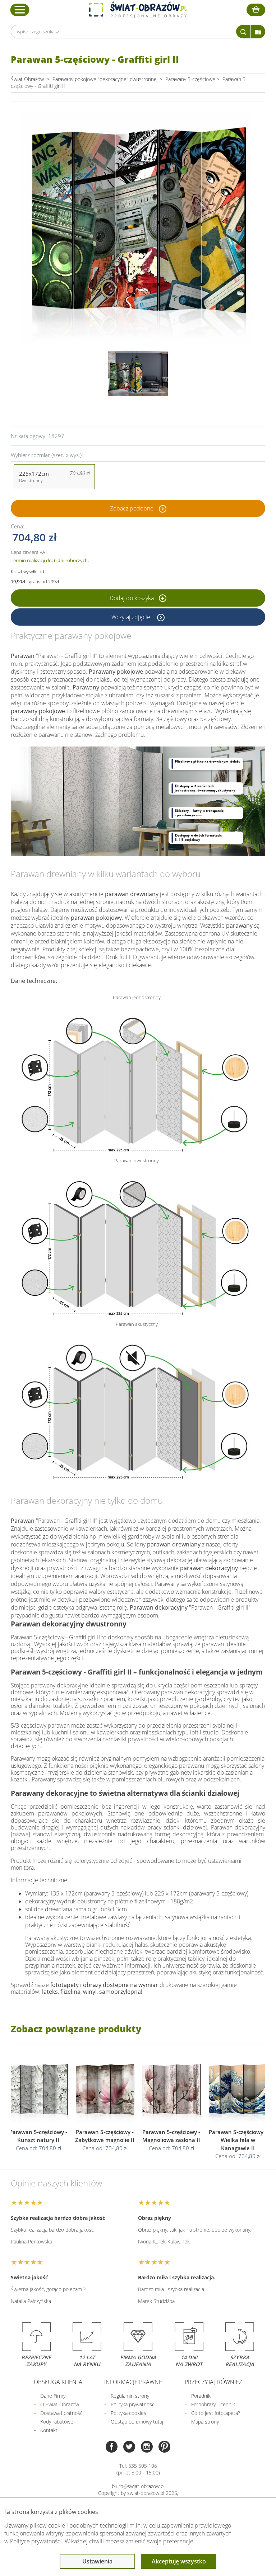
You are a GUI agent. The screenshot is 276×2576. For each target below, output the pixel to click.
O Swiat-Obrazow (60, 2404)
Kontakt (49, 2430)
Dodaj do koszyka (132, 598)
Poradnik (201, 2396)
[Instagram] (147, 2447)
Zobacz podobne (132, 508)
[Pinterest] (164, 2447)
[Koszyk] (256, 10)
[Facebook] (112, 2447)
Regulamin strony (130, 2396)
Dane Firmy (53, 2396)
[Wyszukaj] (243, 32)
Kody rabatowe (57, 2422)
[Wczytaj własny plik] (258, 32)
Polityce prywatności (36, 2541)
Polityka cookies (128, 2413)
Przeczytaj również (213, 2382)
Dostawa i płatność (61, 2413)
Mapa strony (205, 2422)
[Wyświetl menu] (20, 10)
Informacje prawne (133, 2382)
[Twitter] (129, 2447)
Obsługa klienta (58, 2382)
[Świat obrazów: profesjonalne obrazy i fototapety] (138, 10)
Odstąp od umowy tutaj (137, 2422)
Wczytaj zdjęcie (132, 617)
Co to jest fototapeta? (216, 2413)
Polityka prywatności (133, 2404)
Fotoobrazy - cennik (213, 2404)
